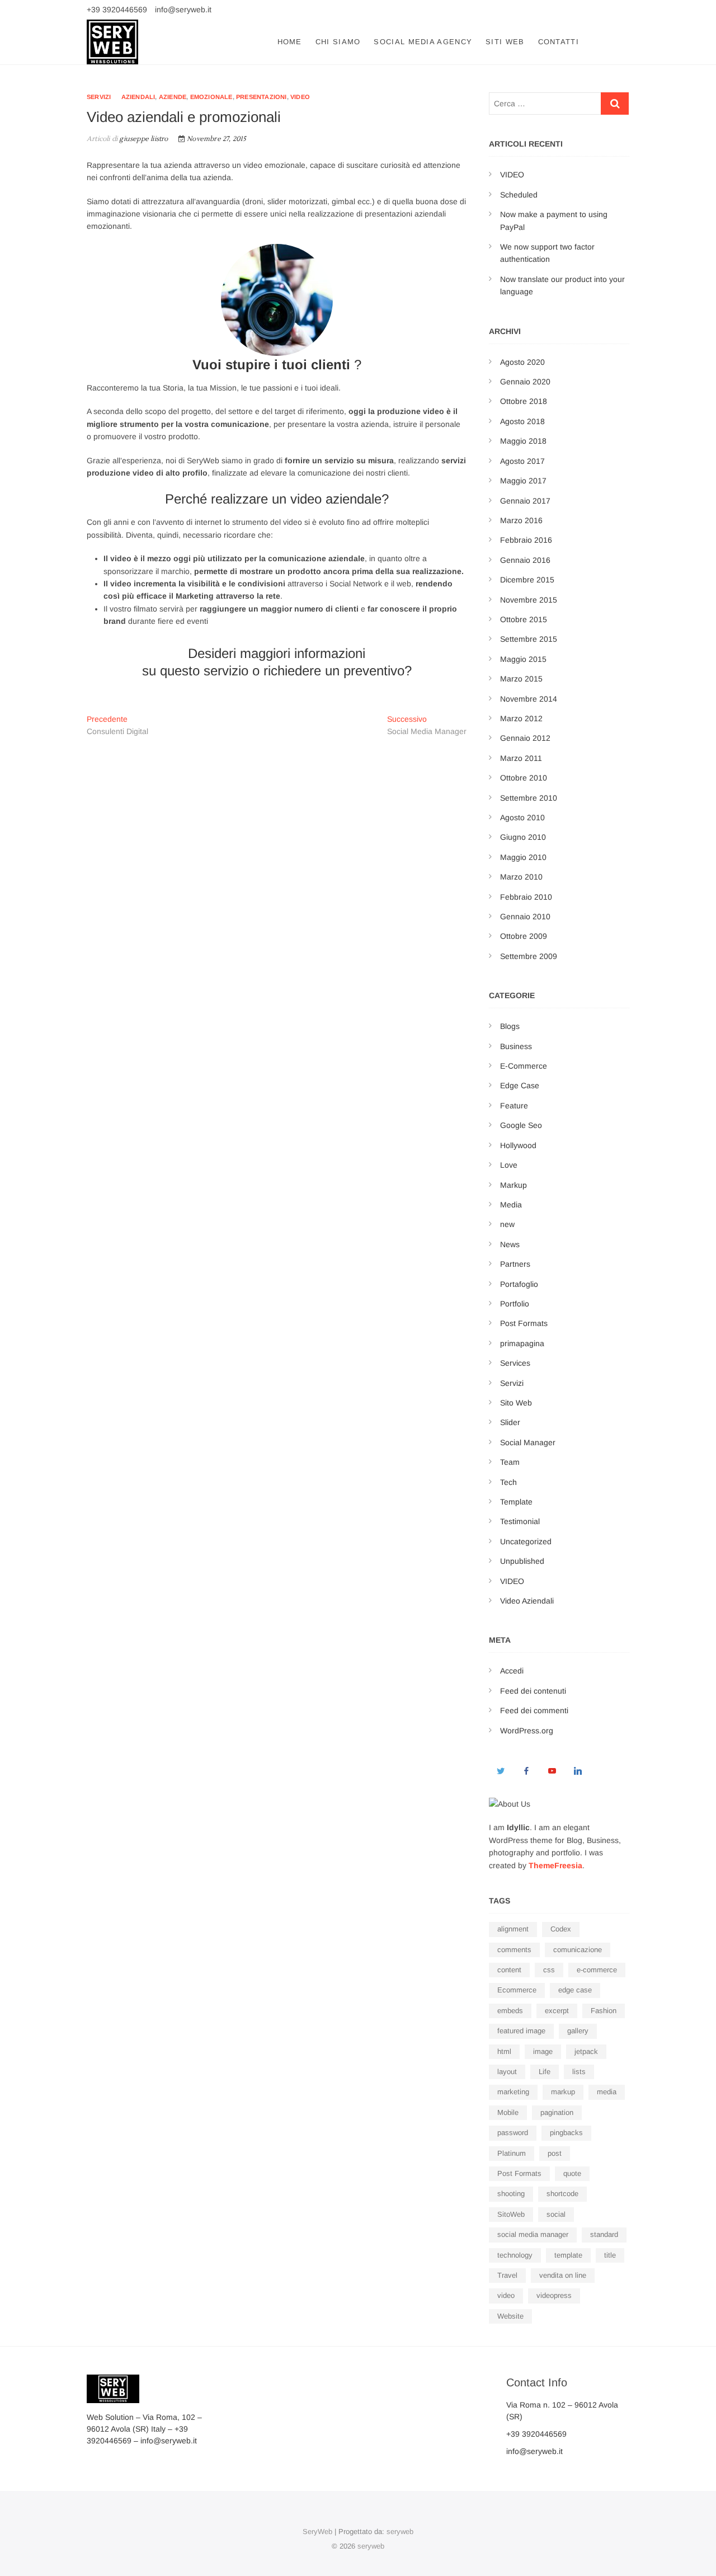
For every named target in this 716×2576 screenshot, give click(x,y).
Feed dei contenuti (533, 1691)
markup (563, 2092)
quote (572, 2173)
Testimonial (520, 1521)
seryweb (400, 2532)
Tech (508, 1482)
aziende (173, 97)
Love (509, 1165)
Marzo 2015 (521, 679)
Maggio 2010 (523, 857)
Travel (507, 2275)
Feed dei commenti (534, 1710)
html (504, 2051)
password (513, 2133)
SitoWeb (511, 2214)
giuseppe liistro (143, 139)
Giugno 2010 (523, 837)
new (507, 1224)
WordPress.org (527, 1731)
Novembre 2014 (529, 699)
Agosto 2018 (522, 421)
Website (510, 2316)
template (568, 2255)
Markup (514, 1185)
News (510, 1244)
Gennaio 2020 (525, 382)
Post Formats (524, 1323)
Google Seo (521, 1125)
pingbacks (566, 2133)
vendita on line (563, 2275)
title (610, 2255)
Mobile (508, 2112)
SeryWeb (317, 2532)
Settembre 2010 (529, 798)
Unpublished (522, 1561)
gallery (578, 2031)
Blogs (510, 1026)
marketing (513, 2092)
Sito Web (516, 1403)
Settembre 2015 (529, 639)
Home (290, 42)
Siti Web (505, 42)
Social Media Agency (423, 42)
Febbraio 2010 (526, 897)
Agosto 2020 (522, 362)
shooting (511, 2194)
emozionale (211, 97)
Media (511, 1205)
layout (507, 2072)
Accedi (512, 1671)
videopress (554, 2295)
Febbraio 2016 (526, 540)
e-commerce (597, 1970)
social (556, 2214)
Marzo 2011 (521, 758)
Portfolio (515, 1304)
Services (515, 1363)
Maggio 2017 (523, 481)
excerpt (557, 2011)
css (549, 1970)
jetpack (586, 2051)
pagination (557, 2112)
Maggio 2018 (523, 441)
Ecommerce (517, 1990)
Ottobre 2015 (524, 619)
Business (516, 1046)
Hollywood (518, 1145)
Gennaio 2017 (525, 501)
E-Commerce (524, 1066)
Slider (510, 1422)
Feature (514, 1106)
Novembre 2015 (529, 600)
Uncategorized (526, 1541)
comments (514, 1950)
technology (515, 2255)
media (607, 2092)
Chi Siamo (338, 42)
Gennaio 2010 (525, 916)
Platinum (512, 2153)
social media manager (533, 2234)
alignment (513, 1929)
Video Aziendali (527, 1601)
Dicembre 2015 (527, 580)
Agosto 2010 (522, 817)
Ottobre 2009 (524, 936)
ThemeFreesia (555, 1865)
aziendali (138, 97)
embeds (510, 2011)
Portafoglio (519, 1284)
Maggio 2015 (523, 659)
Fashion (604, 2011)
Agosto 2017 (522, 461)
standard (604, 2234)
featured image (521, 2031)
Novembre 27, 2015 (216, 139)
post (555, 2153)
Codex (561, 1929)
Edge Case (520, 1085)
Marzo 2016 (521, 520)
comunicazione (578, 1950)
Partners (515, 1264)
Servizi (99, 97)
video (300, 97)
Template (516, 1502)
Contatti (559, 42)
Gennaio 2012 (525, 738)
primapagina (522, 1343)
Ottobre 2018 (524, 401)
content (509, 1970)
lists (579, 2072)
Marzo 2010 (521, 877)
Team (510, 1462)
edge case (575, 1990)
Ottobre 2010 (524, 778)
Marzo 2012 (521, 718)
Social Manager (528, 1442)
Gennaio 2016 (525, 560)
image (543, 2051)
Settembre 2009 (529, 956)
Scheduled (519, 195)
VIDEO (512, 175)
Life (545, 2072)
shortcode (562, 2194)
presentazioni (262, 97)
